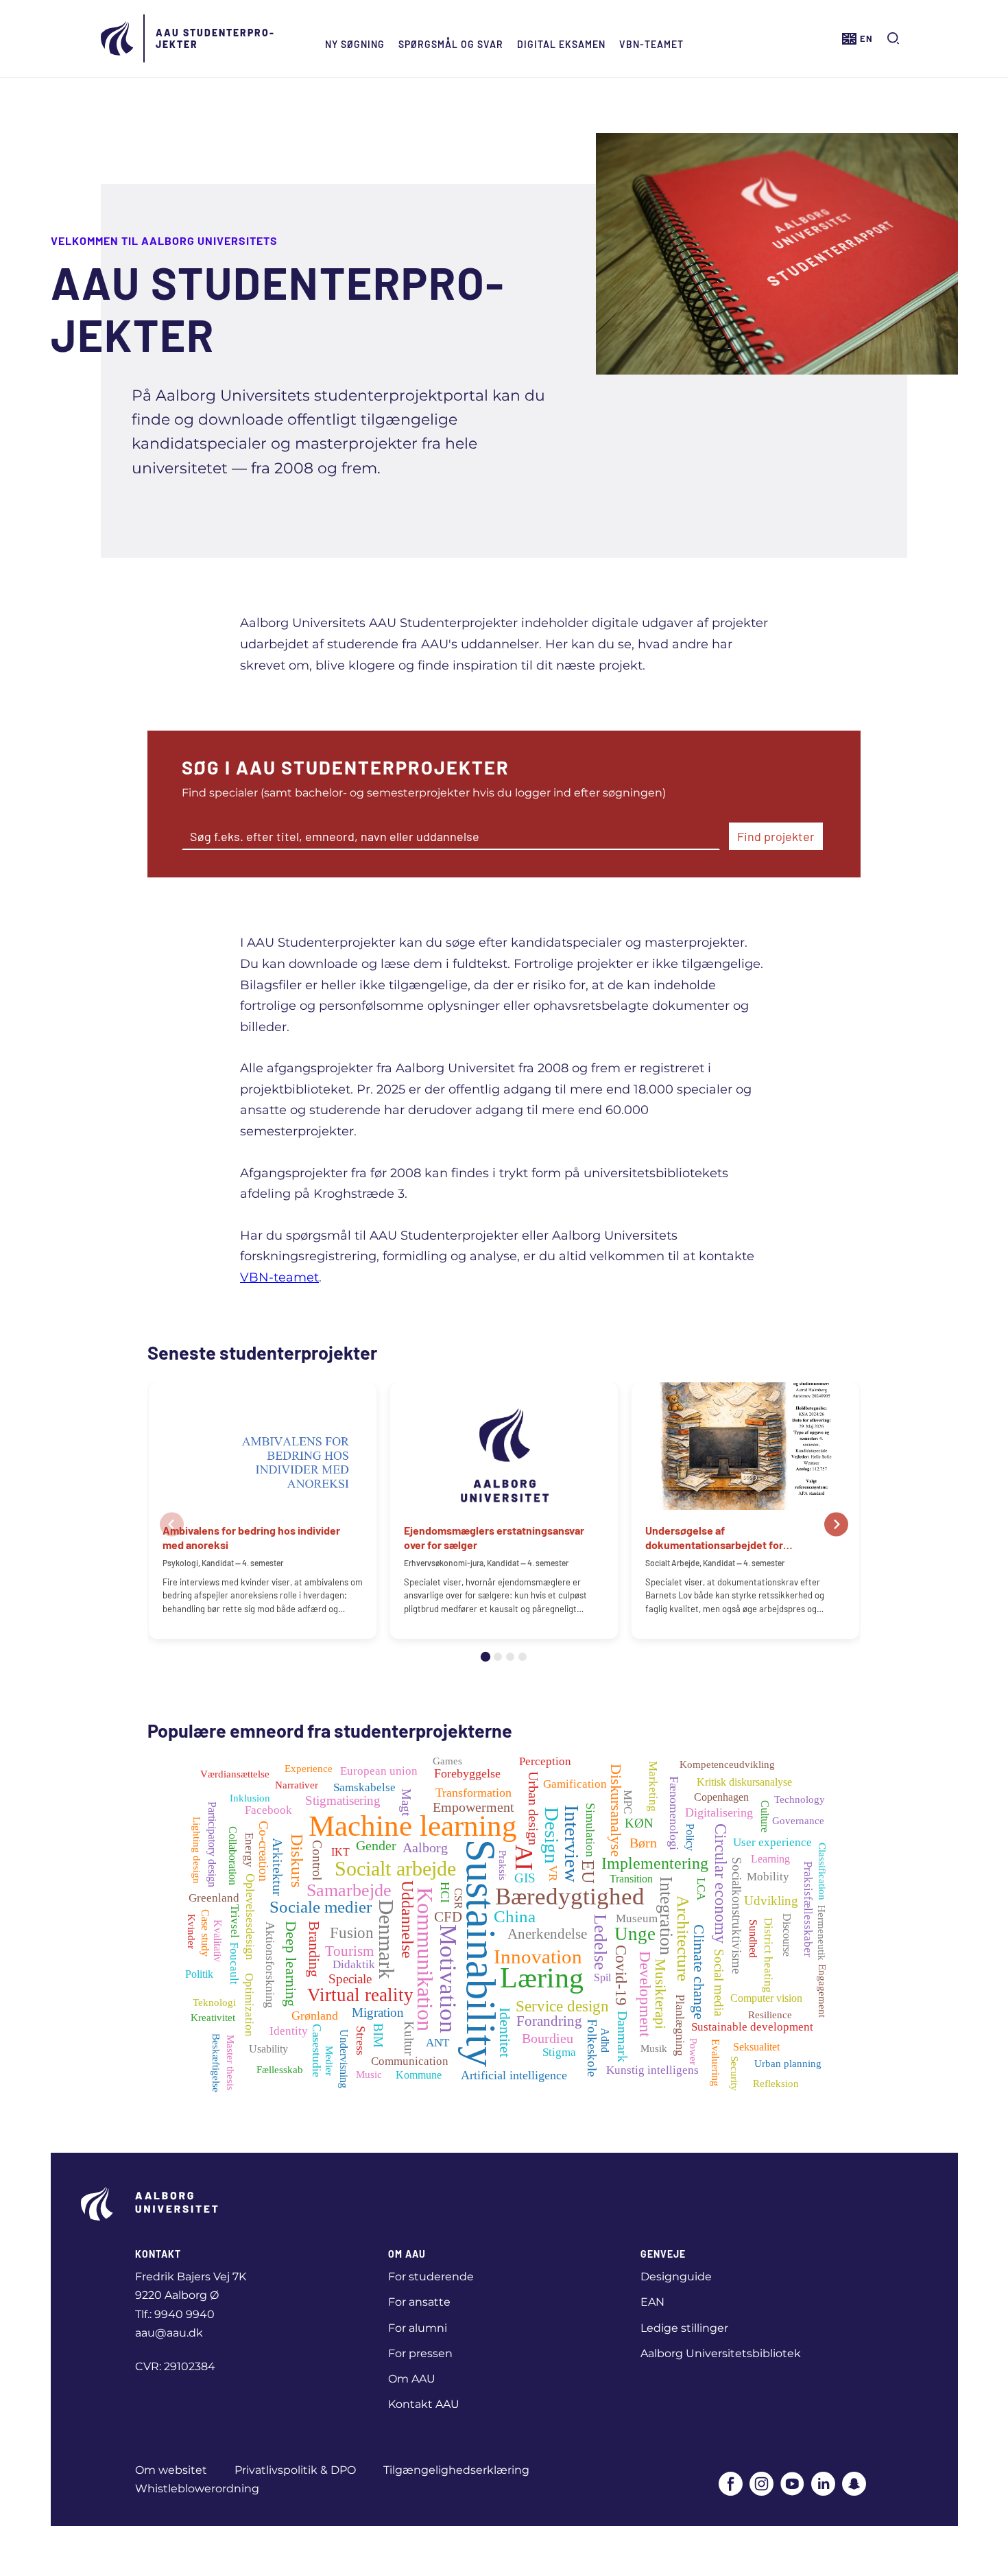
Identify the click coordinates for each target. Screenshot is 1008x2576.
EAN (652, 2302)
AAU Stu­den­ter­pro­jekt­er (215, 38)
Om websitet (171, 2470)
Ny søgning (355, 44)
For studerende (431, 2277)
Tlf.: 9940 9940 (175, 2314)
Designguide (676, 2277)
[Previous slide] (172, 1525)
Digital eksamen (561, 44)
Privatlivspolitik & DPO (295, 2470)
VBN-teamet (651, 44)
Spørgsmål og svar (451, 44)
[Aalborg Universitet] (118, 38)
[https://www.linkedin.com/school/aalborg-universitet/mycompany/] (823, 2485)
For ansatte (419, 2302)
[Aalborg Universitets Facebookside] (731, 2485)
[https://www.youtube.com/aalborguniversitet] (792, 2485)
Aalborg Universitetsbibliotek (721, 2353)
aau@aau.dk (169, 2333)
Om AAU (412, 2379)
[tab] (485, 1657)
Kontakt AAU (424, 2404)
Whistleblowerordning (197, 2489)
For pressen (420, 2353)
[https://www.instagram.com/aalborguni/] (761, 2485)
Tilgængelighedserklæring (456, 2470)
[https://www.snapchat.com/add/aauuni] (854, 2485)
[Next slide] (836, 1525)
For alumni (418, 2328)
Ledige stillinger (684, 2328)
